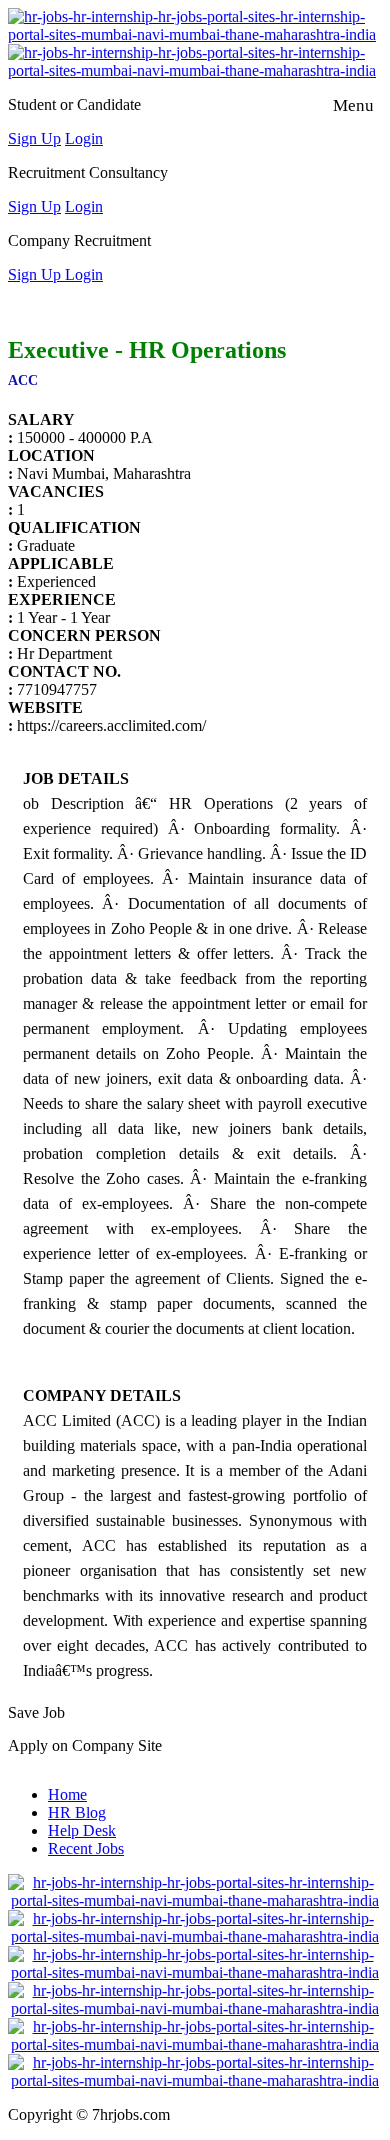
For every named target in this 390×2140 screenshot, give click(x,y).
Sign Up (34, 138)
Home (67, 1794)
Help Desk (82, 1830)
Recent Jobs (86, 1848)
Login (84, 138)
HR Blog (77, 1812)
